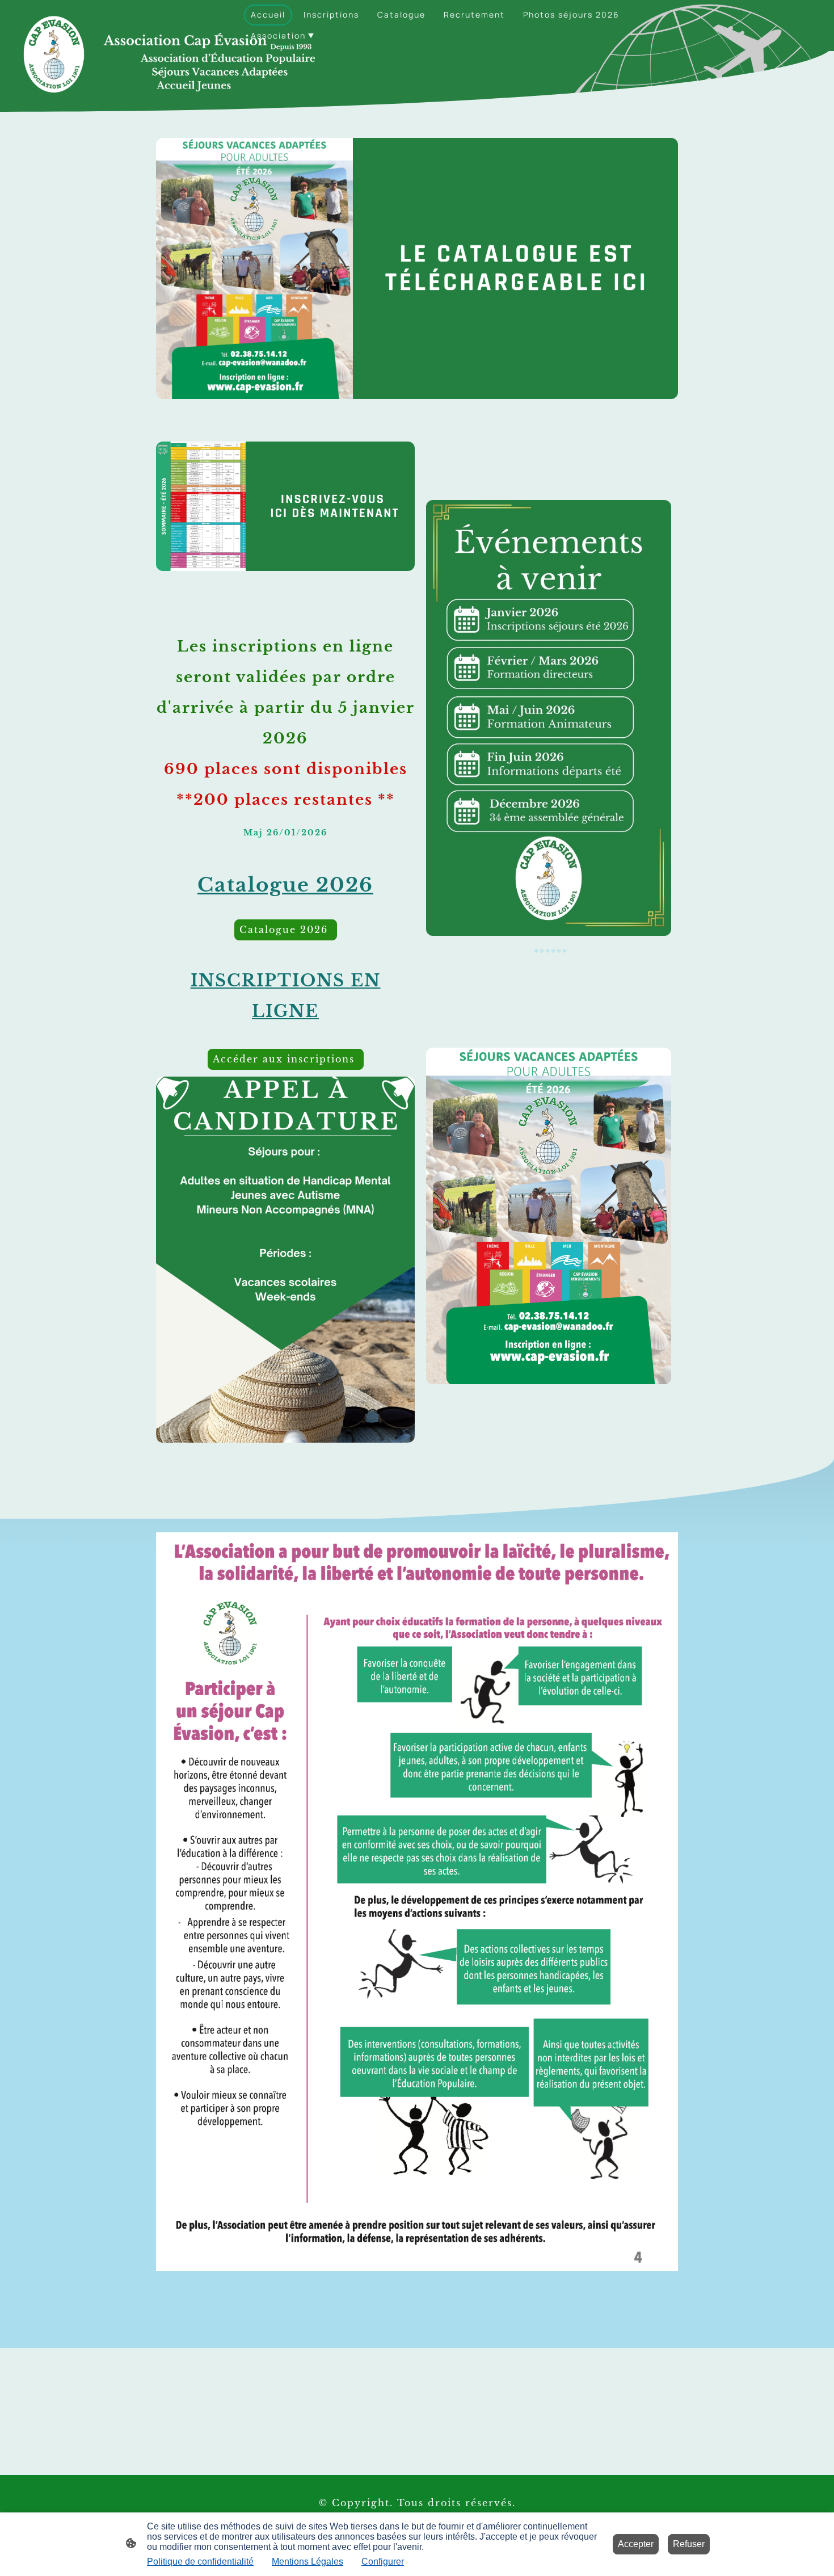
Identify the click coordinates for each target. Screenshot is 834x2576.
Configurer (383, 2562)
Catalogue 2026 (286, 930)
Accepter (636, 2544)
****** (549, 953)
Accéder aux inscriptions (286, 1059)
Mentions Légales (308, 2562)
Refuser (689, 2544)
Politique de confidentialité (200, 2562)
